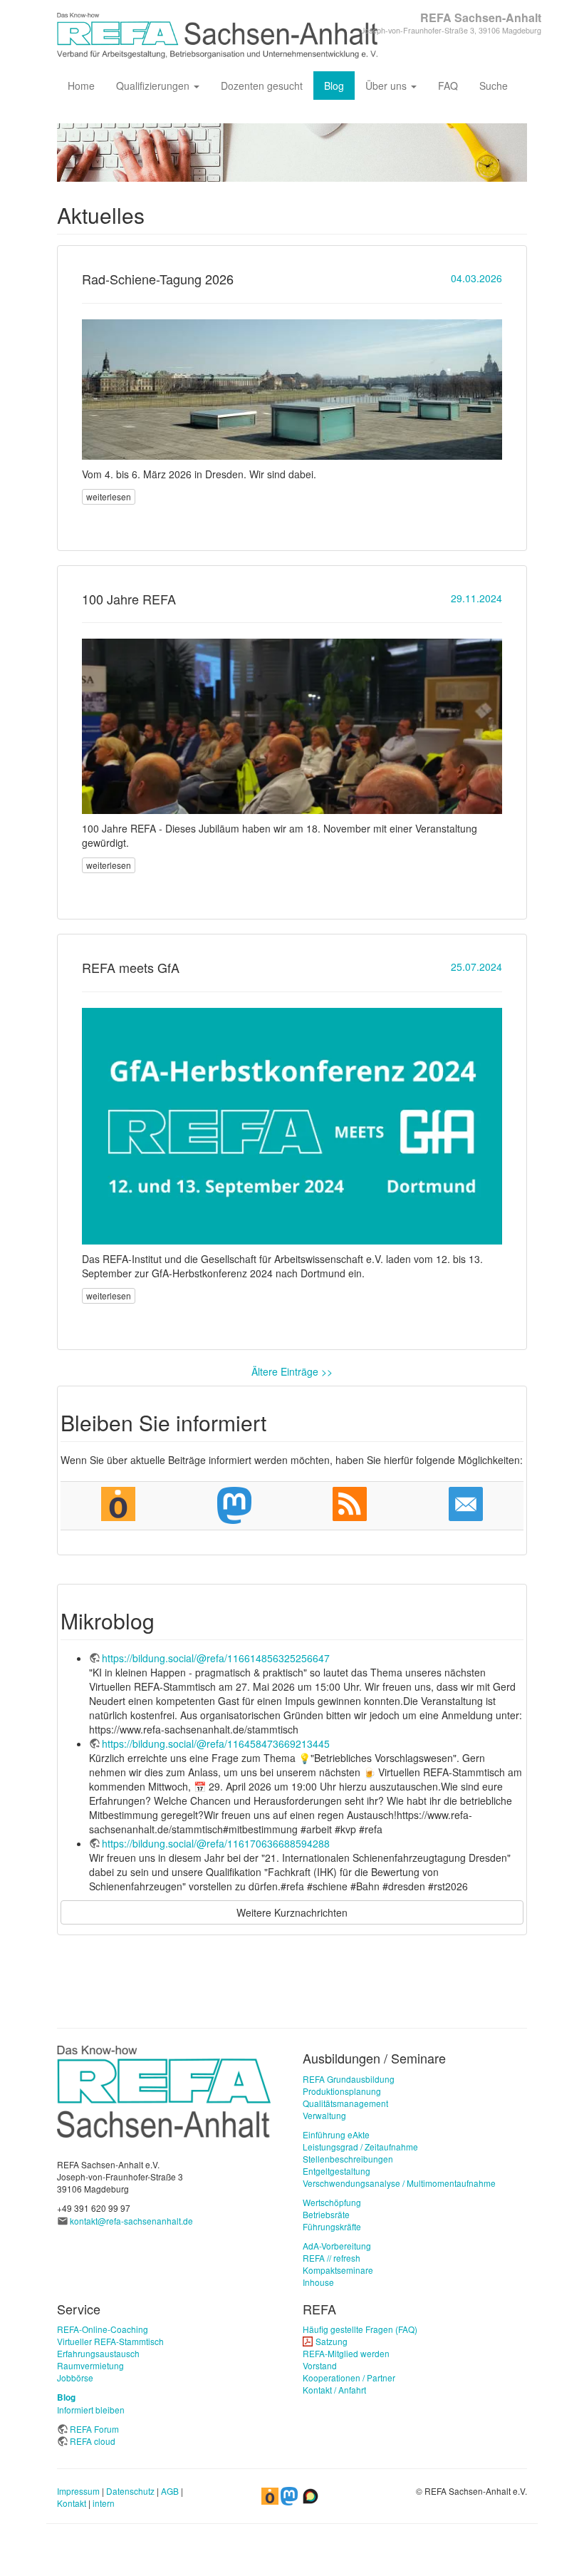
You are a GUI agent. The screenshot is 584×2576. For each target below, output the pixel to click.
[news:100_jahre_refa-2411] (292, 726)
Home (81, 86)
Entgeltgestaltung (337, 2171)
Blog (334, 86)
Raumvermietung (90, 2365)
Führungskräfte (332, 2226)
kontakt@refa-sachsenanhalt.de (131, 2221)
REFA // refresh (332, 2258)
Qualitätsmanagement (345, 2103)
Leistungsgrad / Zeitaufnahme (360, 2147)
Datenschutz (130, 2491)
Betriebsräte (326, 2214)
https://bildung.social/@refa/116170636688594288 (216, 1843)
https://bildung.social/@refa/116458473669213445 (216, 1743)
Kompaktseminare (338, 2270)
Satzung (332, 2341)
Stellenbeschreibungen (348, 2159)
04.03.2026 (476, 278)
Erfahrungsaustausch (98, 2353)
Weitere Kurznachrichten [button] (292, 1912)
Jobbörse (75, 2377)
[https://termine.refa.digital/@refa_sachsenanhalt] (119, 1504)
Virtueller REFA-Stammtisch (110, 2341)
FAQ (448, 86)
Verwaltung (324, 2115)
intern (104, 2503)
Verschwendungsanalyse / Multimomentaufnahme (399, 2183)
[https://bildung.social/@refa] (235, 1505)
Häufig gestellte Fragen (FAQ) (360, 2329)
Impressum (78, 2491)
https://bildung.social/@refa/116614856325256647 (216, 1658)
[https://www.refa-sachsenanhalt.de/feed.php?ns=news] (350, 1504)
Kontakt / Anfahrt (334, 2390)
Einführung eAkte (336, 2134)
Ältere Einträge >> (292, 1371)
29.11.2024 (476, 598)
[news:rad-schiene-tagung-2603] (292, 390)
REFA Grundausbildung (349, 2079)
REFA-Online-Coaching (103, 2329)
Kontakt (72, 2503)
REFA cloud (93, 2441)
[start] (164, 2090)
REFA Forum (94, 2429)
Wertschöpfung (332, 2202)
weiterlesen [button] (109, 496)
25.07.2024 (476, 967)
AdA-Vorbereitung (337, 2246)
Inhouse (318, 2282)
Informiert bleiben (91, 2410)
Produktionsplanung (342, 2091)
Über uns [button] (387, 86)
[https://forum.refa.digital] (311, 2494)
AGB (170, 2491)
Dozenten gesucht (262, 86)
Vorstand (320, 2365)
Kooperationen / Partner (349, 2377)
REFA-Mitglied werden (346, 2353)
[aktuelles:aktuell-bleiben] (466, 1504)
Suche (494, 86)
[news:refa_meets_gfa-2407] (292, 1126)
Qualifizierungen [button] (154, 86)
